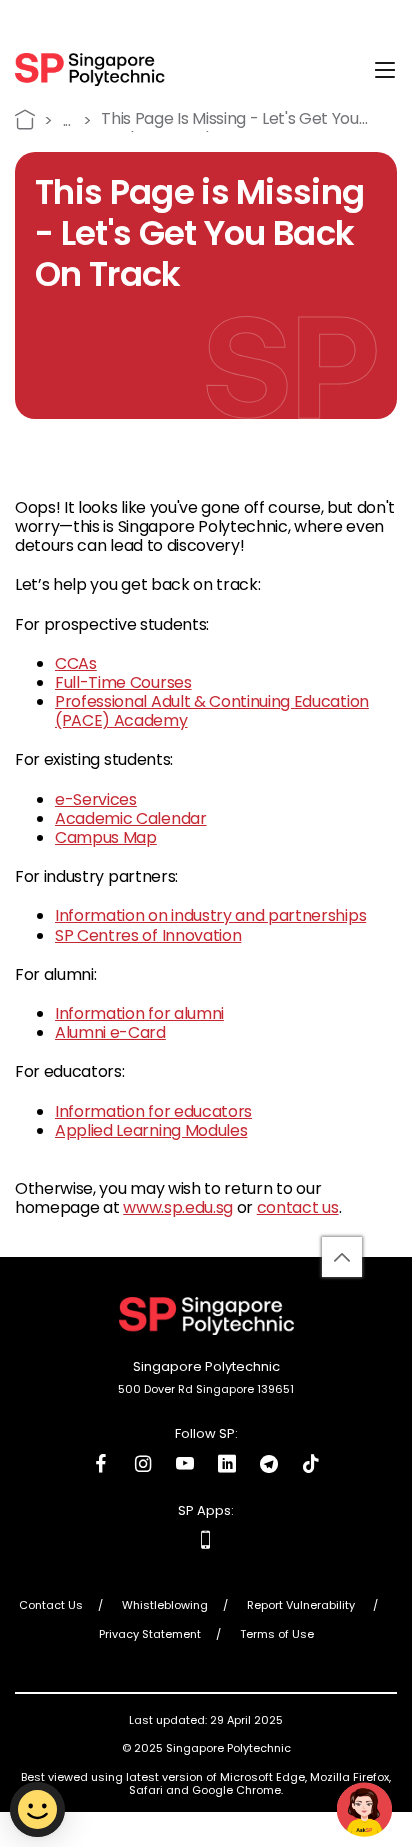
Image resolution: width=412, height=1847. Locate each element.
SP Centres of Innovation (148, 935)
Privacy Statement (150, 1635)
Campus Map (106, 837)
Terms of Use (277, 1635)
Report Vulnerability (302, 1606)
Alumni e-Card (110, 1032)
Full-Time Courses (123, 682)
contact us (298, 1207)
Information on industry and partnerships (210, 915)
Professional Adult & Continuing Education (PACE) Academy (212, 711)
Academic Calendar (131, 818)
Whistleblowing (165, 1606)
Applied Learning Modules (151, 1130)
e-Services (96, 799)
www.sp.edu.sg (178, 1207)
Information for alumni (139, 1013)
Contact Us (51, 1606)
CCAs (76, 663)
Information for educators (153, 1111)
